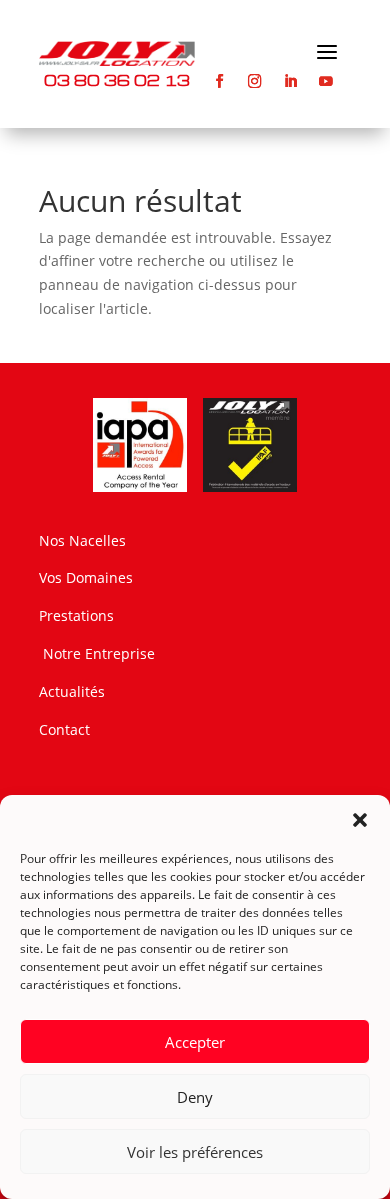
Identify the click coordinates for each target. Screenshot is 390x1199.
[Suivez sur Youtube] (325, 81)
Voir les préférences (195, 1152)
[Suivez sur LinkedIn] (290, 81)
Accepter (195, 1042)
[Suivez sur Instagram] (255, 81)
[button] (360, 820)
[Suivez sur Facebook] (219, 81)
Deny (195, 1097)
